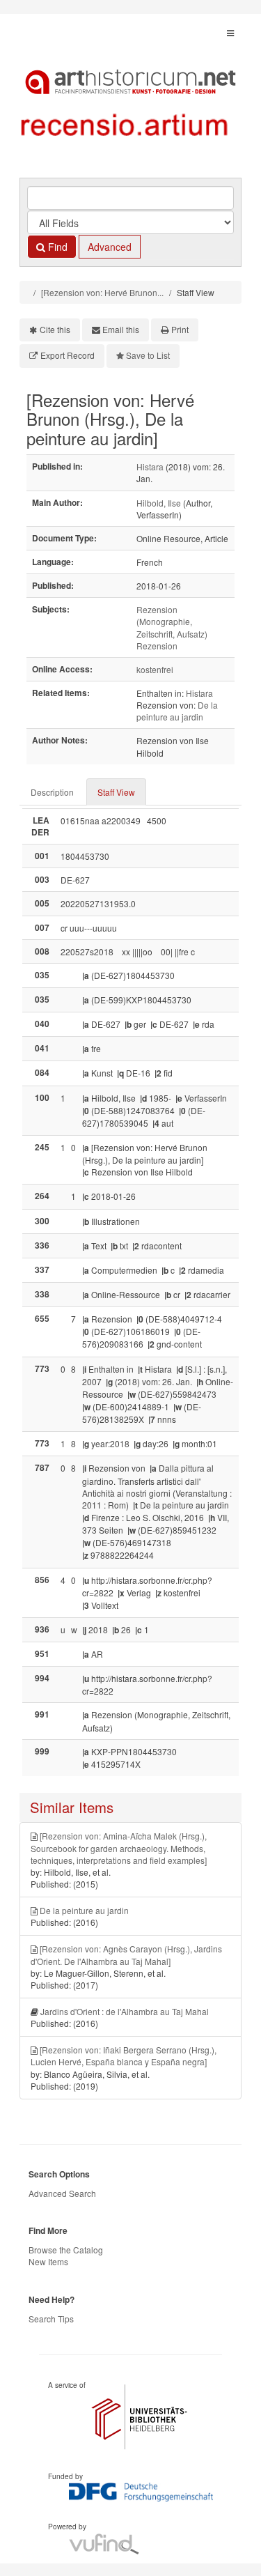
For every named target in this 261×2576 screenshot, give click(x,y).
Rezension (157, 646)
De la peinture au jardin (177, 711)
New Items (48, 2261)
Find (56, 247)
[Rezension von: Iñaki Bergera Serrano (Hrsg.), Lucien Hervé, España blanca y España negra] (124, 2056)
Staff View (116, 792)
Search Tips (51, 2319)
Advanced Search (62, 2193)
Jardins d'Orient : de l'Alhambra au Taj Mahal (125, 2011)
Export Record (68, 355)
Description (52, 792)
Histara (150, 466)
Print (180, 329)
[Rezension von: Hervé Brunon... (102, 292)
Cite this (55, 329)
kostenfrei (155, 669)
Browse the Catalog (66, 2250)
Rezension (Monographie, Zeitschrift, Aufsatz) (172, 621)
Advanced (110, 247)
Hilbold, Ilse (159, 503)
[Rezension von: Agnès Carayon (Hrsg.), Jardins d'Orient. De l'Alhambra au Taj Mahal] (126, 1954)
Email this (121, 329)
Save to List (148, 355)
